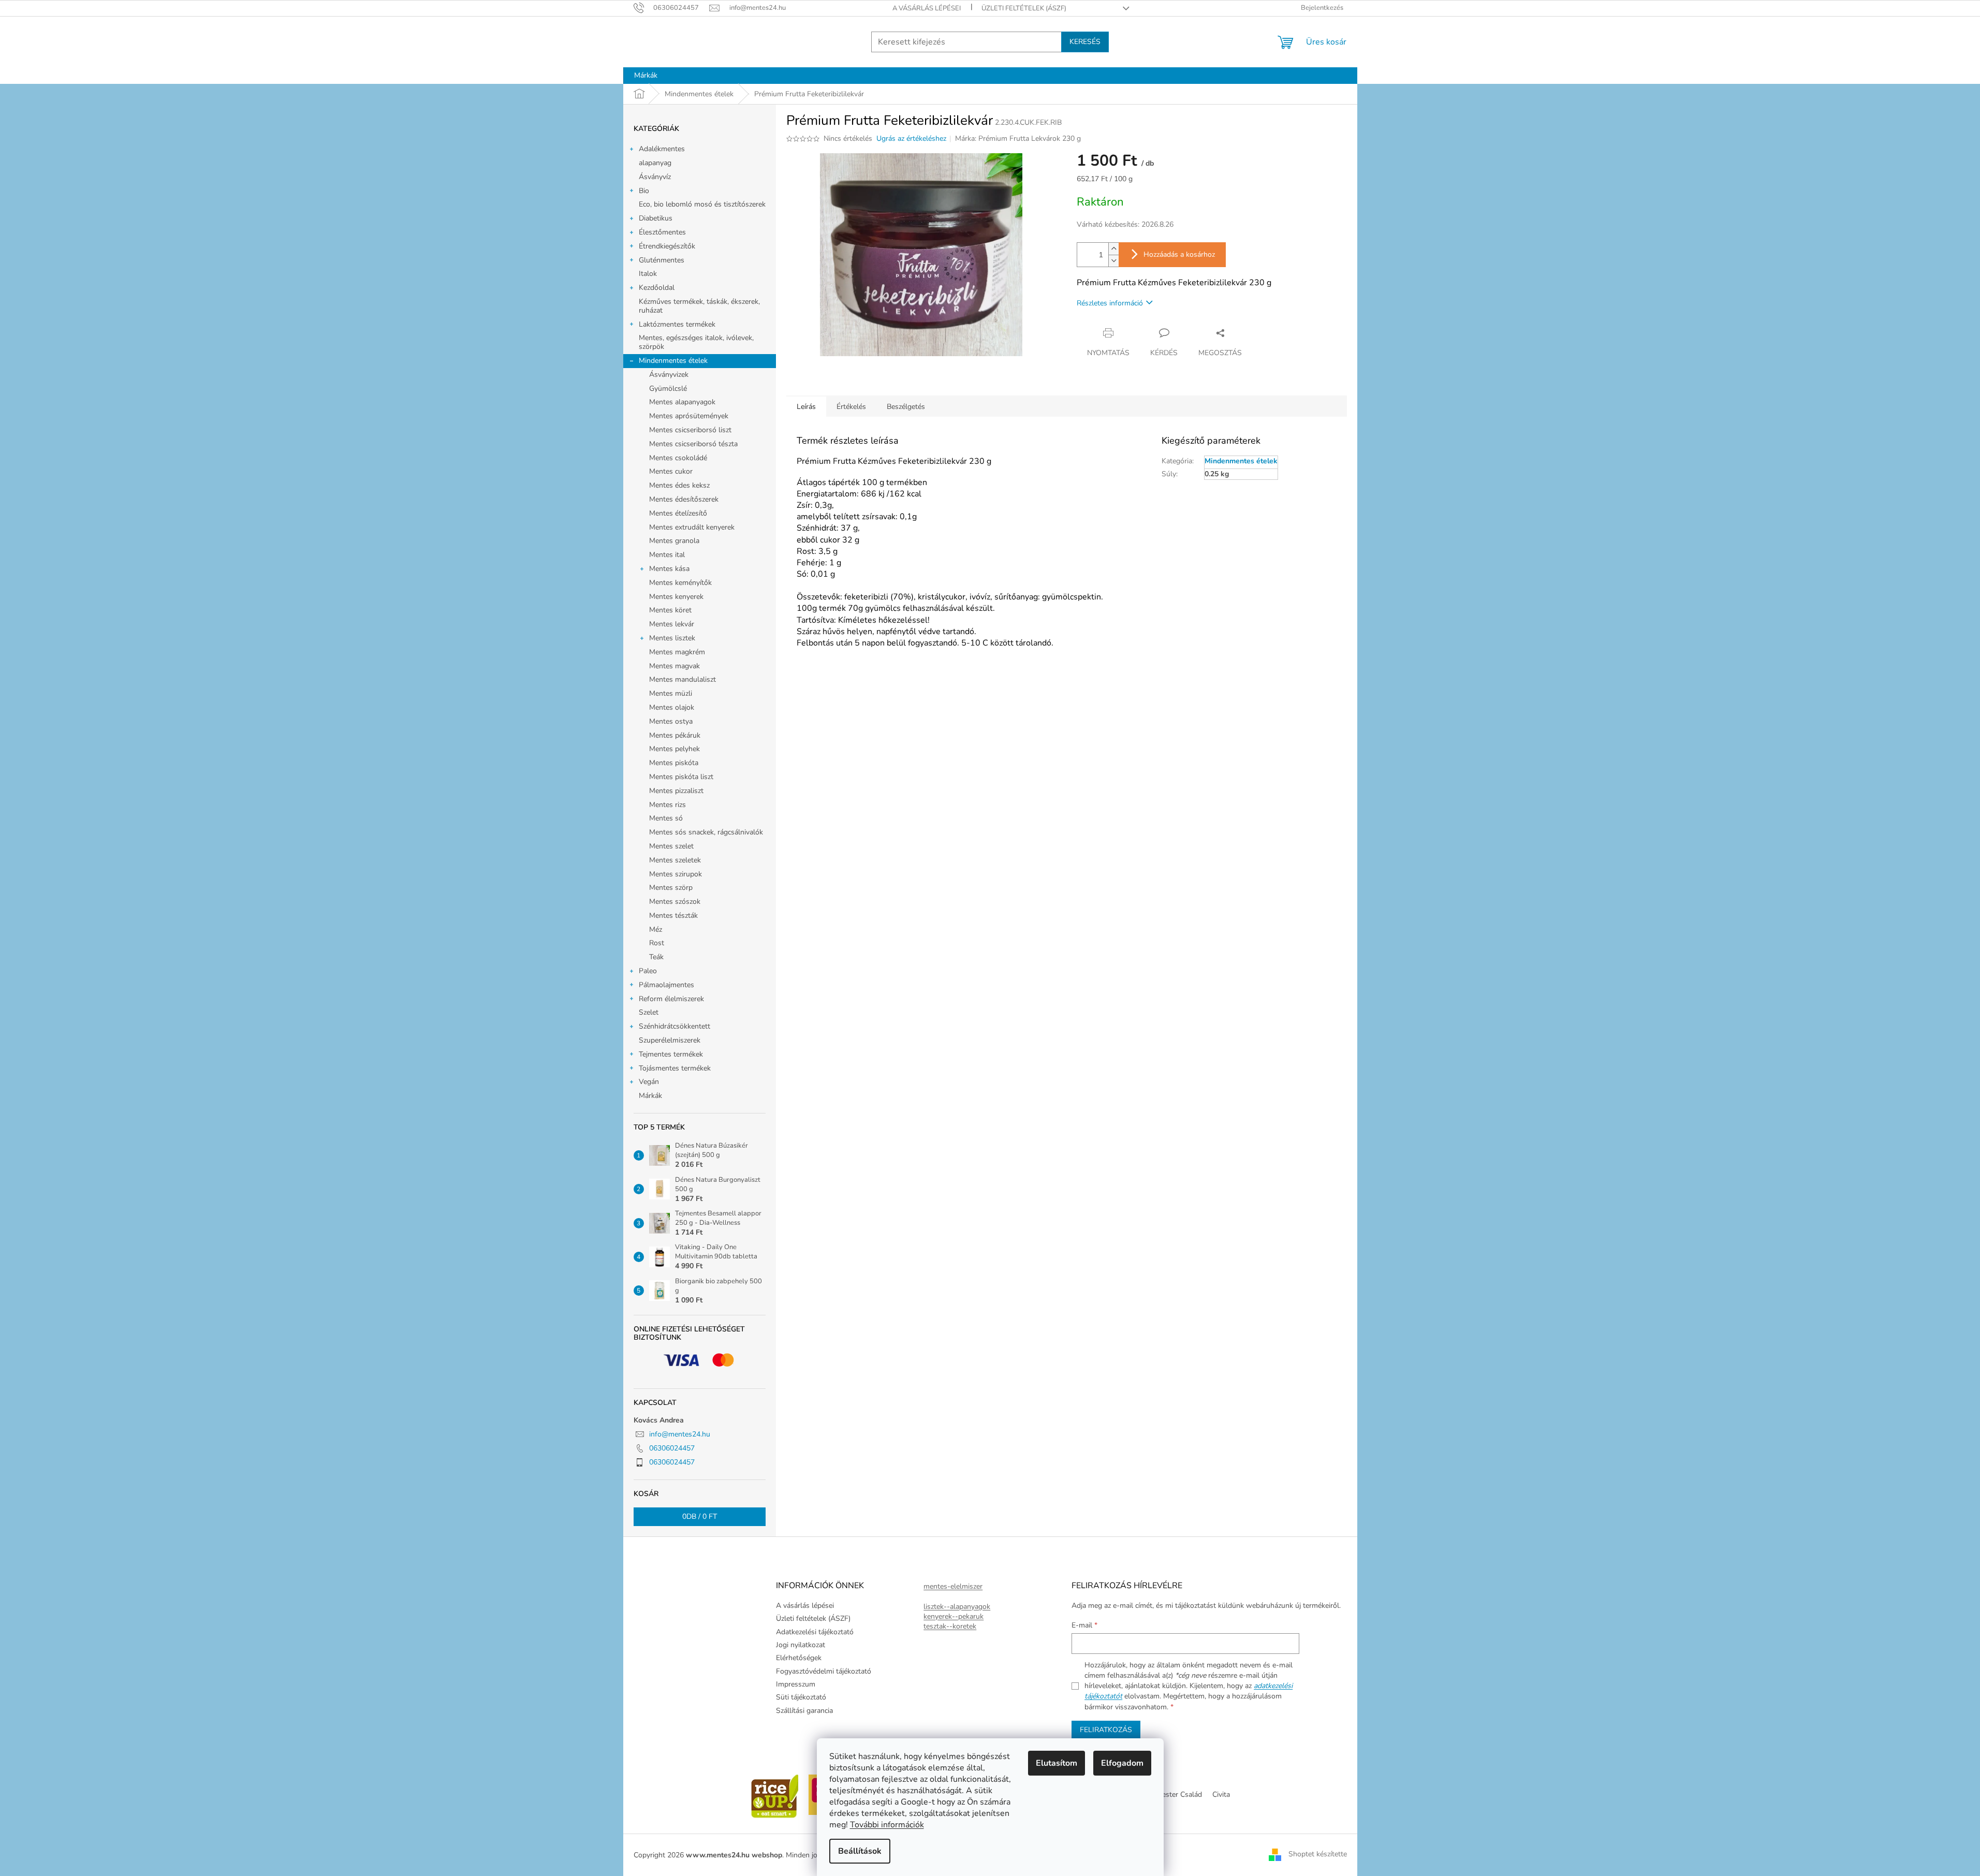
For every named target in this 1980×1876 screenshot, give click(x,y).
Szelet (649, 1012)
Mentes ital (667, 555)
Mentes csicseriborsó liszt (690, 430)
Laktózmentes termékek (677, 324)
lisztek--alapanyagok (957, 1607)
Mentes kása (669, 569)
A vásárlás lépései (927, 8)
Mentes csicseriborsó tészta (693, 444)
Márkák (650, 1096)
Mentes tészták (673, 915)
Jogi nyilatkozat (801, 1645)
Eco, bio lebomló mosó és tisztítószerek (702, 204)
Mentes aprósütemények (689, 416)
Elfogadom (1122, 1763)
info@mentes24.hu (680, 1434)
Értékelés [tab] (851, 407)
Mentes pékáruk (675, 735)
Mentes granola (674, 541)
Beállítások (860, 1851)
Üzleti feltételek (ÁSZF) (1024, 8)
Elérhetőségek (799, 1658)
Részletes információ (1110, 303)
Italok (648, 274)
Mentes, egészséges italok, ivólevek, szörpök (696, 342)
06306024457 (672, 1448)
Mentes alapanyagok (682, 402)
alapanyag (655, 163)
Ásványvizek (669, 375)
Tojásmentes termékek (675, 1068)
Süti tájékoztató (801, 1697)
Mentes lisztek (672, 638)
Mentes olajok (672, 707)
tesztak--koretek (950, 1626)
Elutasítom (1057, 1763)
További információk (887, 1825)
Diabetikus (656, 218)
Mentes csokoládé (678, 458)
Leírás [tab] (806, 407)
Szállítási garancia (804, 1711)
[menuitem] (646, 76)
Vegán (649, 1082)
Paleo (648, 971)
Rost (657, 943)
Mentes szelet (671, 846)
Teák (656, 957)
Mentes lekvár (672, 624)
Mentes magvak (674, 666)
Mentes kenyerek (676, 597)
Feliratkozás (1106, 1730)
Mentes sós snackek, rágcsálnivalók (706, 832)
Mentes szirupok (676, 874)
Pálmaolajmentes (666, 985)
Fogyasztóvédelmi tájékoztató (824, 1671)
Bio (644, 191)
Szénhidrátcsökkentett (674, 1026)
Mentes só (666, 818)
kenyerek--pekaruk (954, 1616)
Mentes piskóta (674, 763)
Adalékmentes (662, 149)
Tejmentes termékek (671, 1054)
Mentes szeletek (675, 860)
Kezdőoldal (657, 288)
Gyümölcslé (668, 389)
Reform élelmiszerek (671, 999)
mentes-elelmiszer (953, 1586)
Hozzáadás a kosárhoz (1179, 254)
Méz (656, 929)
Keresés (1085, 42)
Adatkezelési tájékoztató (815, 1632)
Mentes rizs (668, 805)
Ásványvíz (655, 177)
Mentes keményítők (680, 583)
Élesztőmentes (662, 232)
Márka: (1018, 138)
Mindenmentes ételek (673, 361)
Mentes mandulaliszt (683, 679)
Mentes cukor (671, 471)
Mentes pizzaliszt (676, 791)
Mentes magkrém (677, 652)
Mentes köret (670, 610)
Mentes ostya (671, 721)
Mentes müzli (671, 693)
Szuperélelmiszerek (670, 1040)
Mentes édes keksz (679, 485)
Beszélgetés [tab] (906, 407)
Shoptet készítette (1318, 1855)
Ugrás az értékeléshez (911, 138)
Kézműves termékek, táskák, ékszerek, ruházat (699, 306)
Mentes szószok (675, 902)
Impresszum (796, 1684)
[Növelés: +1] (1113, 249)
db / (700, 1516)
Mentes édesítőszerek (684, 499)
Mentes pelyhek (674, 749)
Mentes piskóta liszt (681, 777)
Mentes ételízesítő (678, 513)
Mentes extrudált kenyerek (692, 527)
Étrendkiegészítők (667, 246)
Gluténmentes (662, 260)
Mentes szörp (671, 888)
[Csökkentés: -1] (1113, 261)
